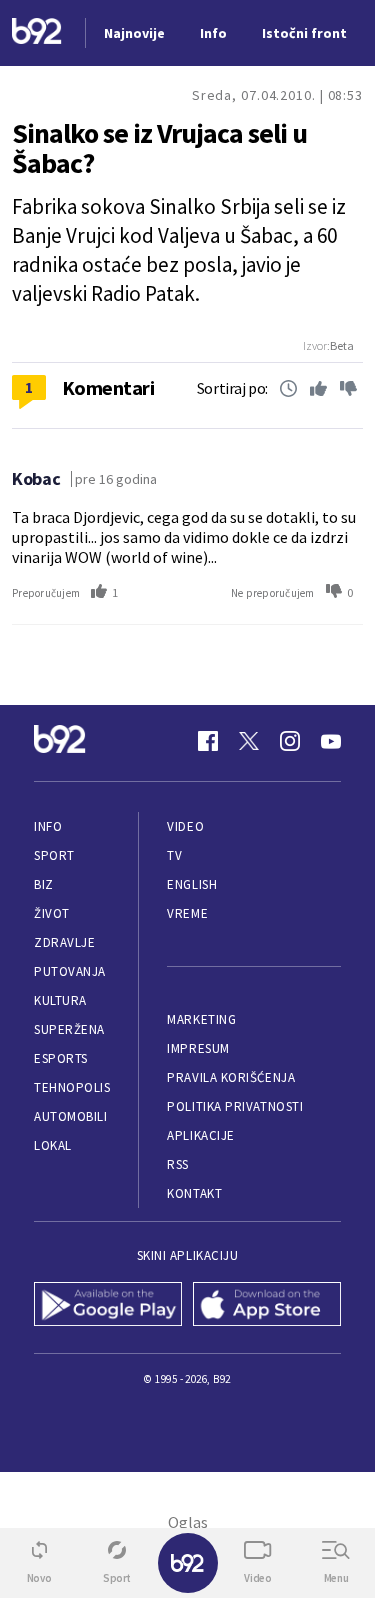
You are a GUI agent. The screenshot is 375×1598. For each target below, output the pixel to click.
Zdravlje (64, 942)
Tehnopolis (72, 1087)
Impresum (198, 1048)
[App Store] (267, 1306)
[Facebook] (208, 741)
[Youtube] (331, 741)
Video (185, 826)
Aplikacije (200, 1135)
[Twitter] (249, 741)
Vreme (187, 913)
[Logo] (37, 33)
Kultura (60, 1000)
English (192, 884)
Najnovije (134, 33)
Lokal (53, 1145)
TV (174, 855)
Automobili (70, 1116)
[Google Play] (108, 1306)
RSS (178, 1164)
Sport (54, 855)
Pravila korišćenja (231, 1077)
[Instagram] (290, 741)
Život (52, 913)
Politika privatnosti (235, 1106)
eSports (61, 1058)
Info (48, 826)
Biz (44, 884)
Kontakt (194, 1193)
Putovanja (70, 971)
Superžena (69, 1029)
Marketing (201, 1019)
